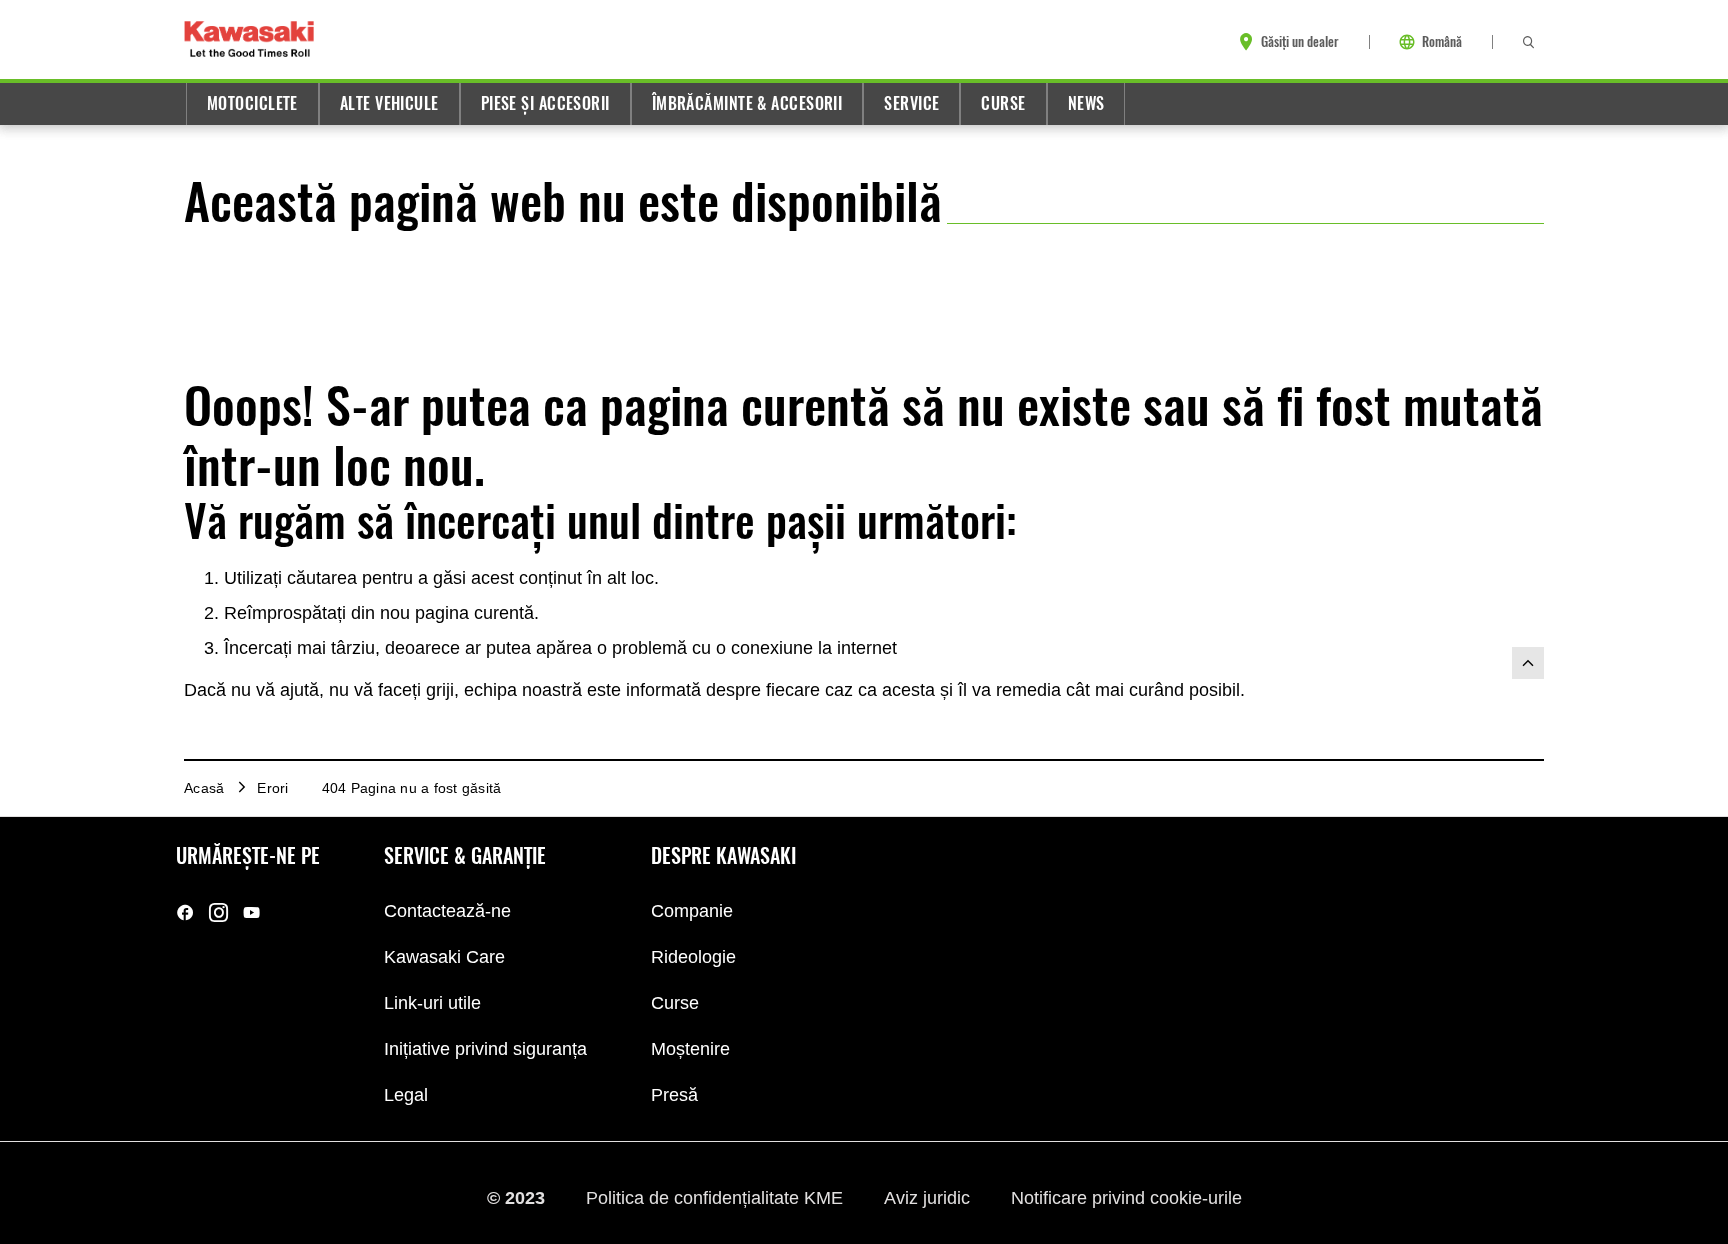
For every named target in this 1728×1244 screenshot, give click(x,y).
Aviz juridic (929, 1197)
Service (911, 103)
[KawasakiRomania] (185, 912)
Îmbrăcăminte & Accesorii (747, 103)
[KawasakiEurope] (251, 912)
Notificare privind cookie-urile (1126, 1197)
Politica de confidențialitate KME (717, 1197)
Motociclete (252, 103)
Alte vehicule (389, 103)
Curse (1003, 103)
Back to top (1528, 663)
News (1086, 103)
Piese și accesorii (545, 103)
